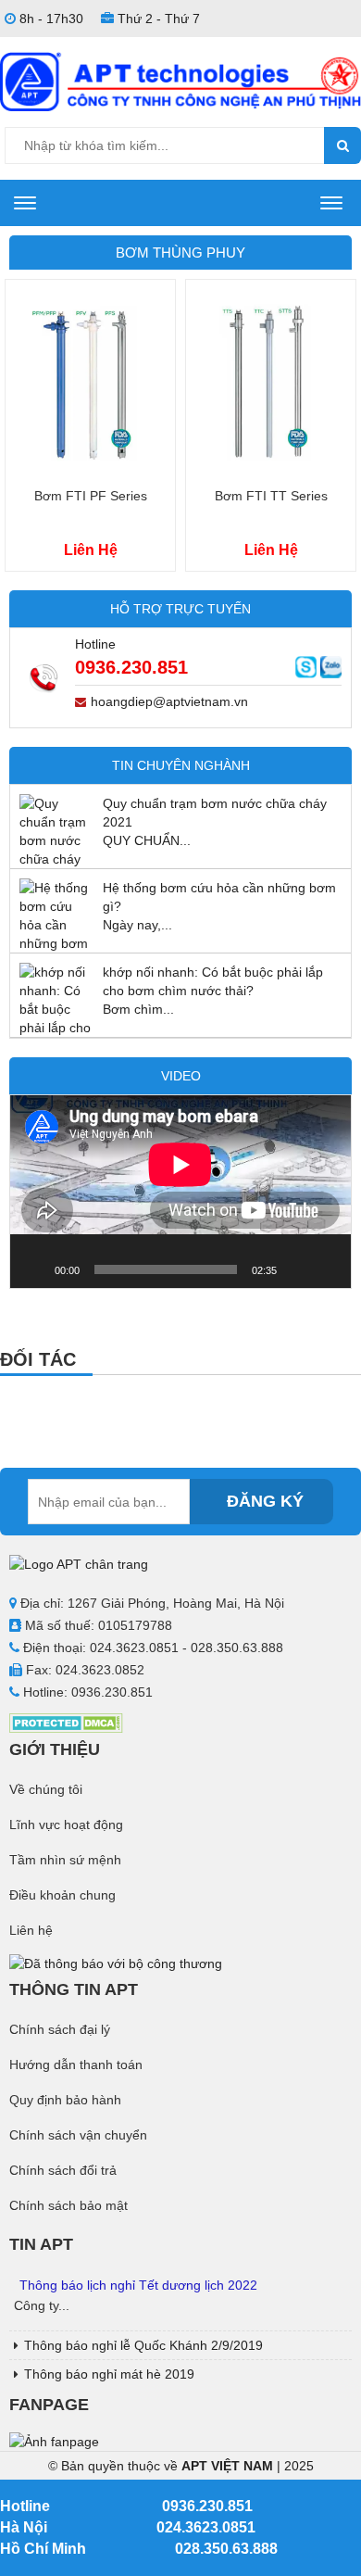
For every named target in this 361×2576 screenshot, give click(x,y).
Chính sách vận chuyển (78, 2135)
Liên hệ (31, 1930)
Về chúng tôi (46, 1789)
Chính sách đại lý (60, 2029)
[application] (180, 1192)
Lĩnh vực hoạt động (66, 1825)
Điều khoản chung (62, 1895)
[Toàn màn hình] (327, 1269)
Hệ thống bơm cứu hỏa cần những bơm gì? (219, 897)
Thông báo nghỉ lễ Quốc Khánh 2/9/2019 (143, 2345)
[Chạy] (34, 1269)
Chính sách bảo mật (68, 2205)
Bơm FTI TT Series (271, 496)
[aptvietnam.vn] (180, 81)
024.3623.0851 (206, 2527)
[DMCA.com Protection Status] (66, 1722)
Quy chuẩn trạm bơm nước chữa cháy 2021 (215, 813)
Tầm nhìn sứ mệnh (65, 1860)
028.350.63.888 (226, 2549)
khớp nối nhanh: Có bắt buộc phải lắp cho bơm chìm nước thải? (213, 981)
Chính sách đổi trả (63, 2170)
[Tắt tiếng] (297, 1269)
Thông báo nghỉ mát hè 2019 (109, 2374)
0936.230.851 (131, 667)
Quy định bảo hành (65, 2100)
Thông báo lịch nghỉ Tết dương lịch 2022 (138, 2285)
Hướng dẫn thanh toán (76, 2065)
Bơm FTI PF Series (91, 496)
